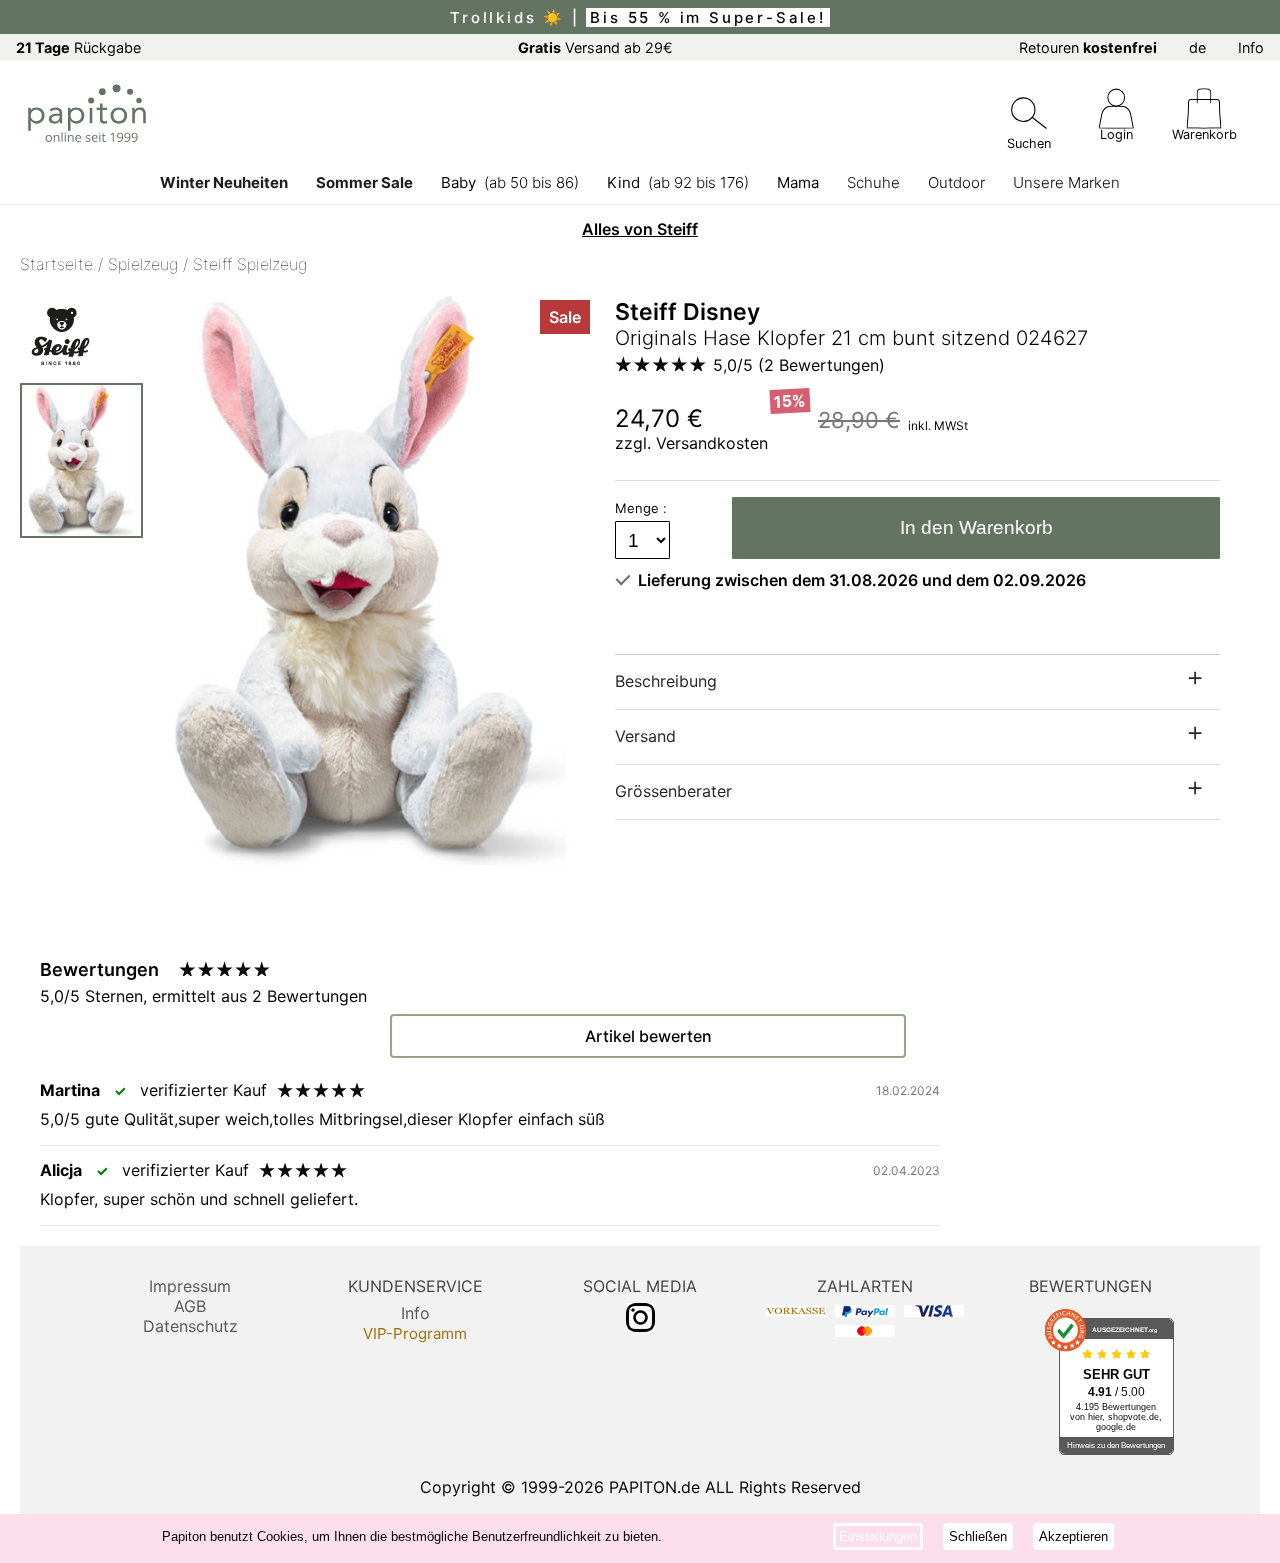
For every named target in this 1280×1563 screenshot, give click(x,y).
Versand (645, 736)
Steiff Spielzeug (250, 264)
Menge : (643, 508)
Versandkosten (712, 443)
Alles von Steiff (640, 229)
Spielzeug (143, 264)
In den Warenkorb (976, 527)
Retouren (1088, 47)
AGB (190, 1306)
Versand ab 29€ (595, 47)
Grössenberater (673, 791)
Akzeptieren (1073, 1536)
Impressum (190, 1286)
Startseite (56, 264)
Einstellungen (878, 1536)
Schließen (978, 1536)
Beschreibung (666, 681)
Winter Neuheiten (224, 182)
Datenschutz (190, 1326)
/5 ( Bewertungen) (799, 365)
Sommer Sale (364, 182)
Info (1251, 47)
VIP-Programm (415, 1333)
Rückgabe (78, 47)
